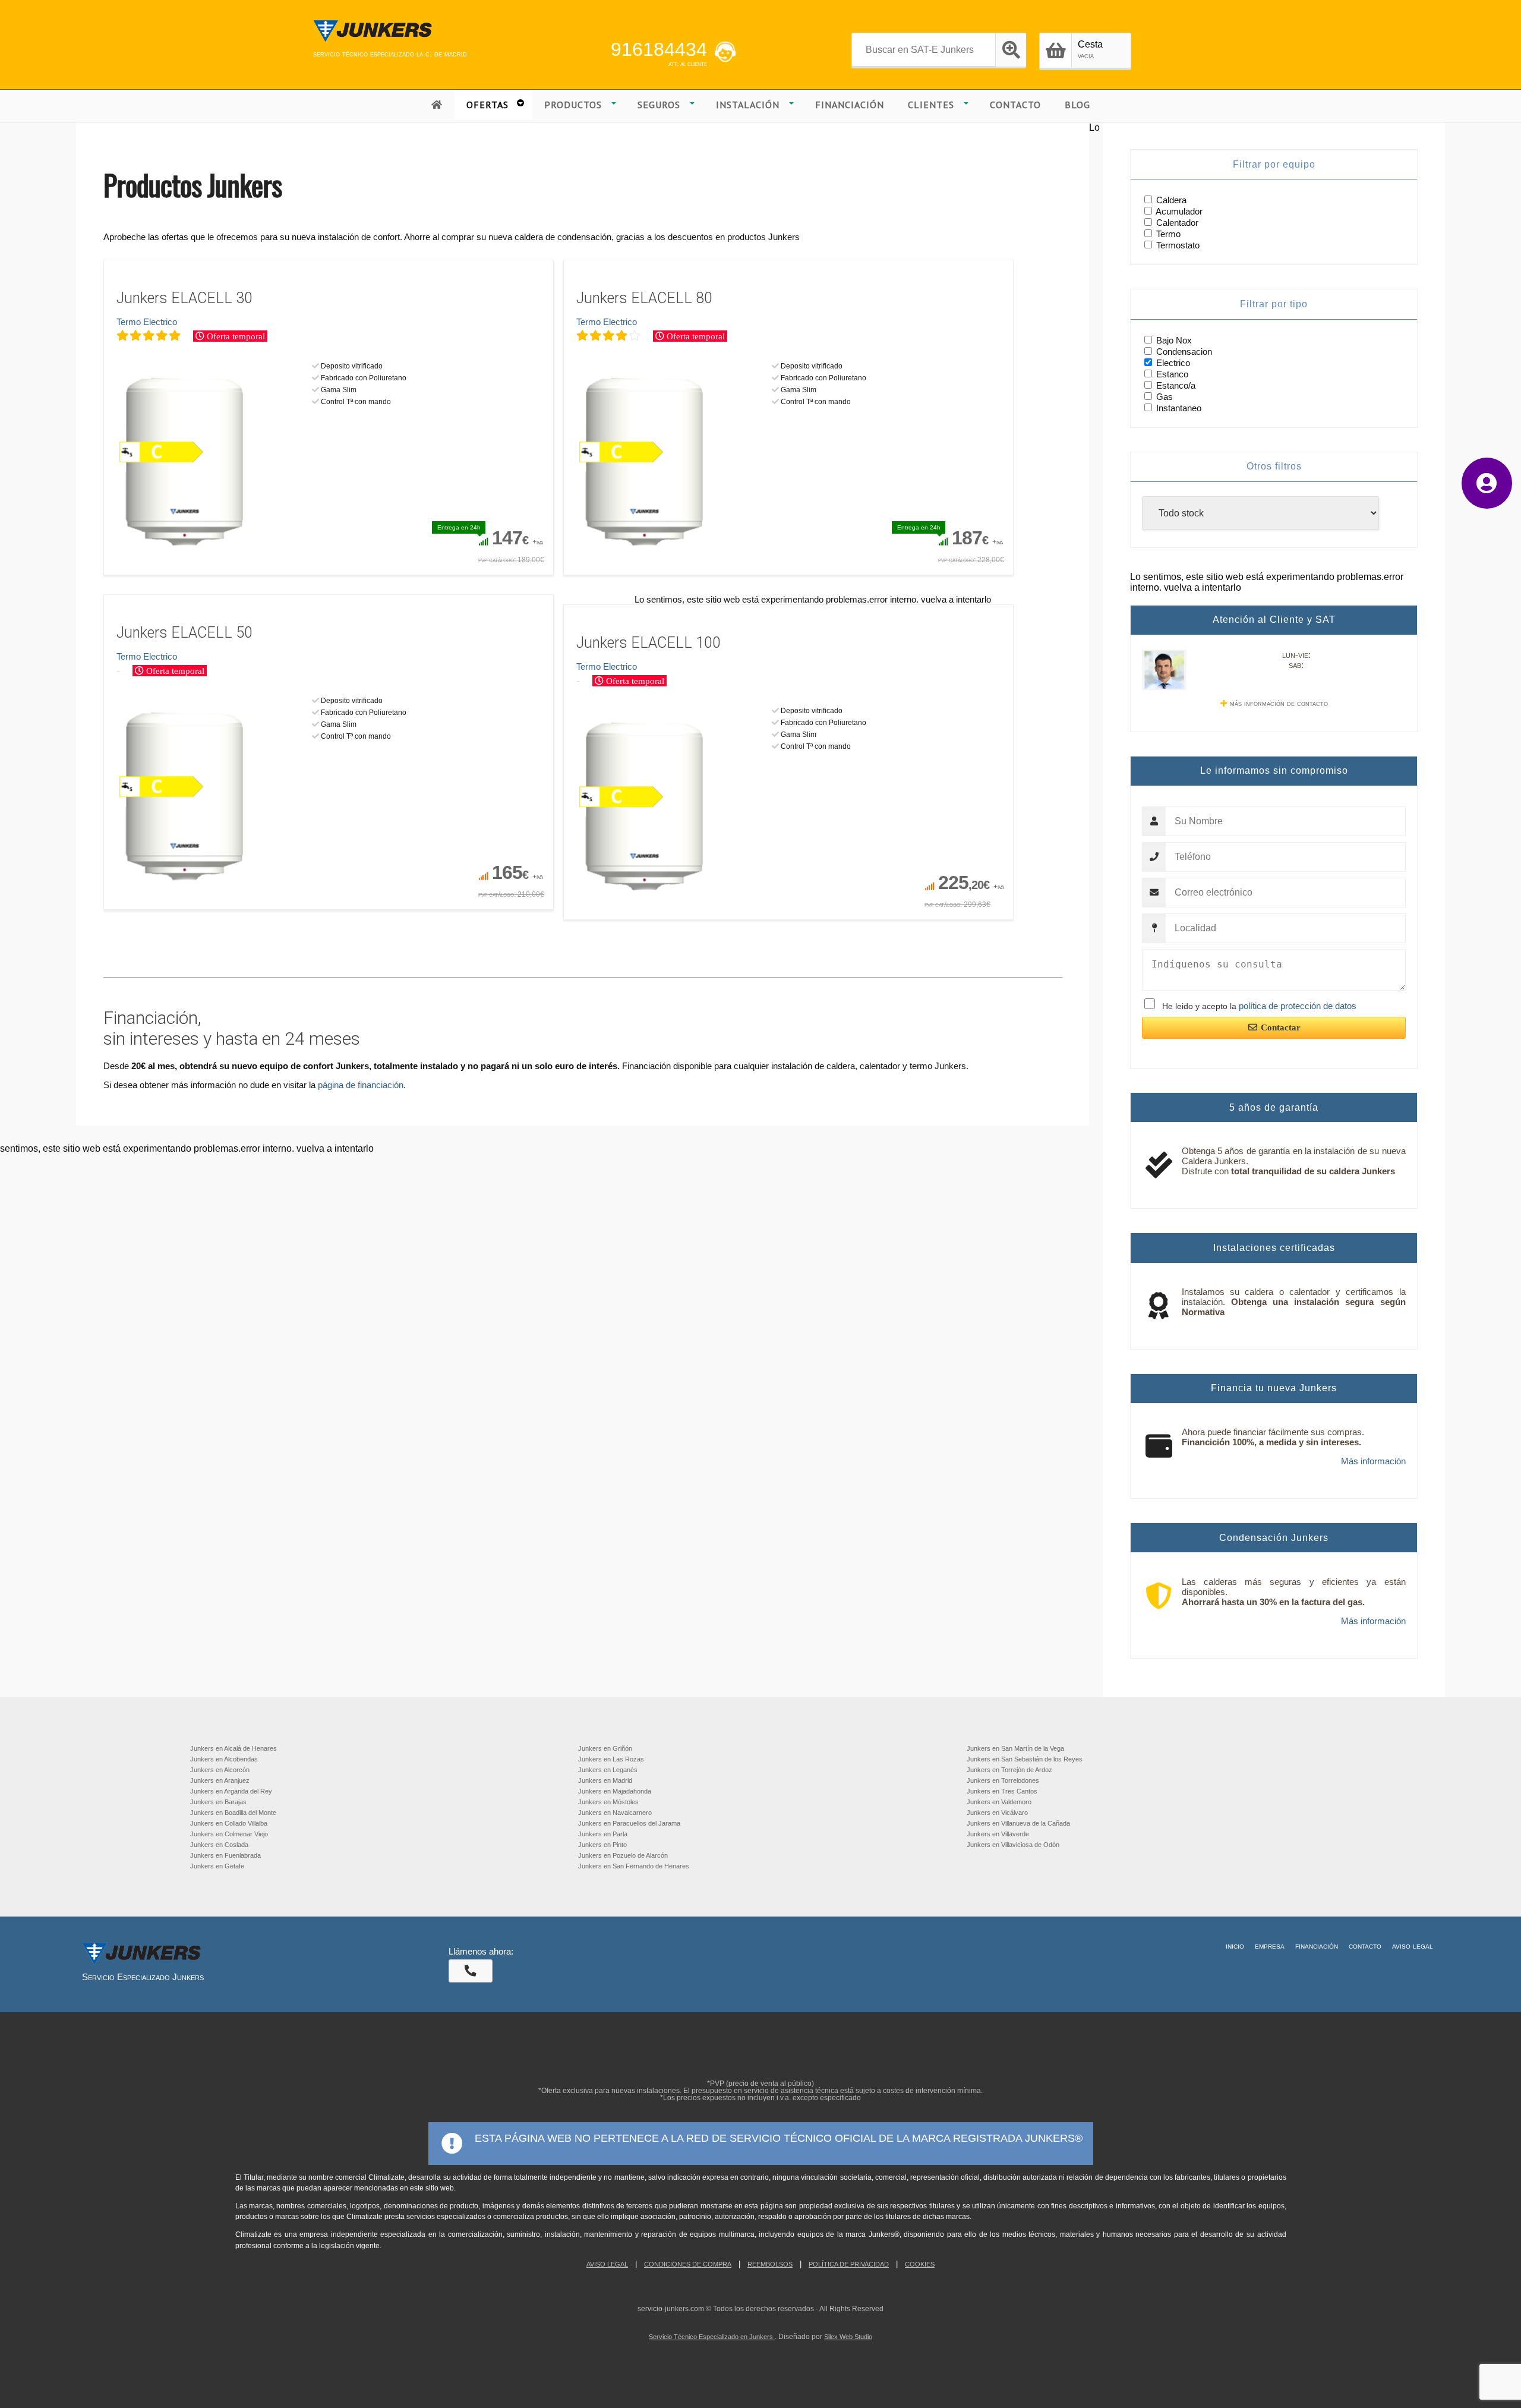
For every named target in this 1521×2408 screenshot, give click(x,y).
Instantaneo (1178, 408)
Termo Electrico (147, 322)
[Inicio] (437, 105)
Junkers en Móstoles (608, 1802)
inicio (1235, 1946)
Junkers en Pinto (602, 1845)
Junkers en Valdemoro (999, 1802)
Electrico (1172, 363)
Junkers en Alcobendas (224, 1759)
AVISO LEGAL (607, 2264)
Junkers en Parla (603, 1834)
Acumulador (1179, 211)
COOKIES (920, 2264)
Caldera (1171, 200)
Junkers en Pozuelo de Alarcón (623, 1855)
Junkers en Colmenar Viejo (229, 1834)
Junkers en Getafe (217, 1866)
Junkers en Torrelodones (1003, 1780)
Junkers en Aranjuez (220, 1780)
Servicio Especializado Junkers (143, 1977)
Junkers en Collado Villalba (229, 1823)
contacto (1365, 1946)
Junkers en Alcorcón (220, 1770)
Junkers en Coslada (219, 1845)
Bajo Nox (1173, 340)
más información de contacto (1279, 703)
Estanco (1171, 374)
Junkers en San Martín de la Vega (1015, 1748)
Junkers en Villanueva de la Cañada (1018, 1823)
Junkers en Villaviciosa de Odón (1013, 1845)
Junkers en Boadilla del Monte (233, 1813)
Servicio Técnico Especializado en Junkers (712, 2337)
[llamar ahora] (471, 1971)
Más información (1373, 1461)
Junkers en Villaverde (998, 1834)
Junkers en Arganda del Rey (231, 1791)
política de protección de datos (1298, 1006)
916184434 (659, 49)
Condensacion (1183, 352)
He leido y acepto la (1259, 1006)
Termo (1168, 234)
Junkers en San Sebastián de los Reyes (1025, 1759)
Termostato (1178, 245)
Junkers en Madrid (605, 1780)
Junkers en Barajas (218, 1802)
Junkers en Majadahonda (615, 1791)
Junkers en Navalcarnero (615, 1813)
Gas (1163, 397)
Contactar (1281, 1028)
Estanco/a (1175, 385)
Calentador (1177, 223)
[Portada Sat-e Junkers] (373, 43)
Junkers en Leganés (608, 1770)
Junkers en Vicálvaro (997, 1813)
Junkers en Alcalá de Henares (233, 1748)
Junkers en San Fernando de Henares (634, 1866)
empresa (1270, 1946)
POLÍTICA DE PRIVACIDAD (849, 2264)
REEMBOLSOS (770, 2264)
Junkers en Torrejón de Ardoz (1009, 1770)
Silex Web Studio (848, 2337)
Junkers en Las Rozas (611, 1759)
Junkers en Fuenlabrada (225, 1855)
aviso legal (1413, 1946)
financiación (1317, 1946)
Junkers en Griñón (605, 1748)
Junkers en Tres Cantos (1002, 1791)
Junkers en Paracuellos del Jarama (629, 1823)
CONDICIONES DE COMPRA (688, 2264)
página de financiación (361, 1085)
